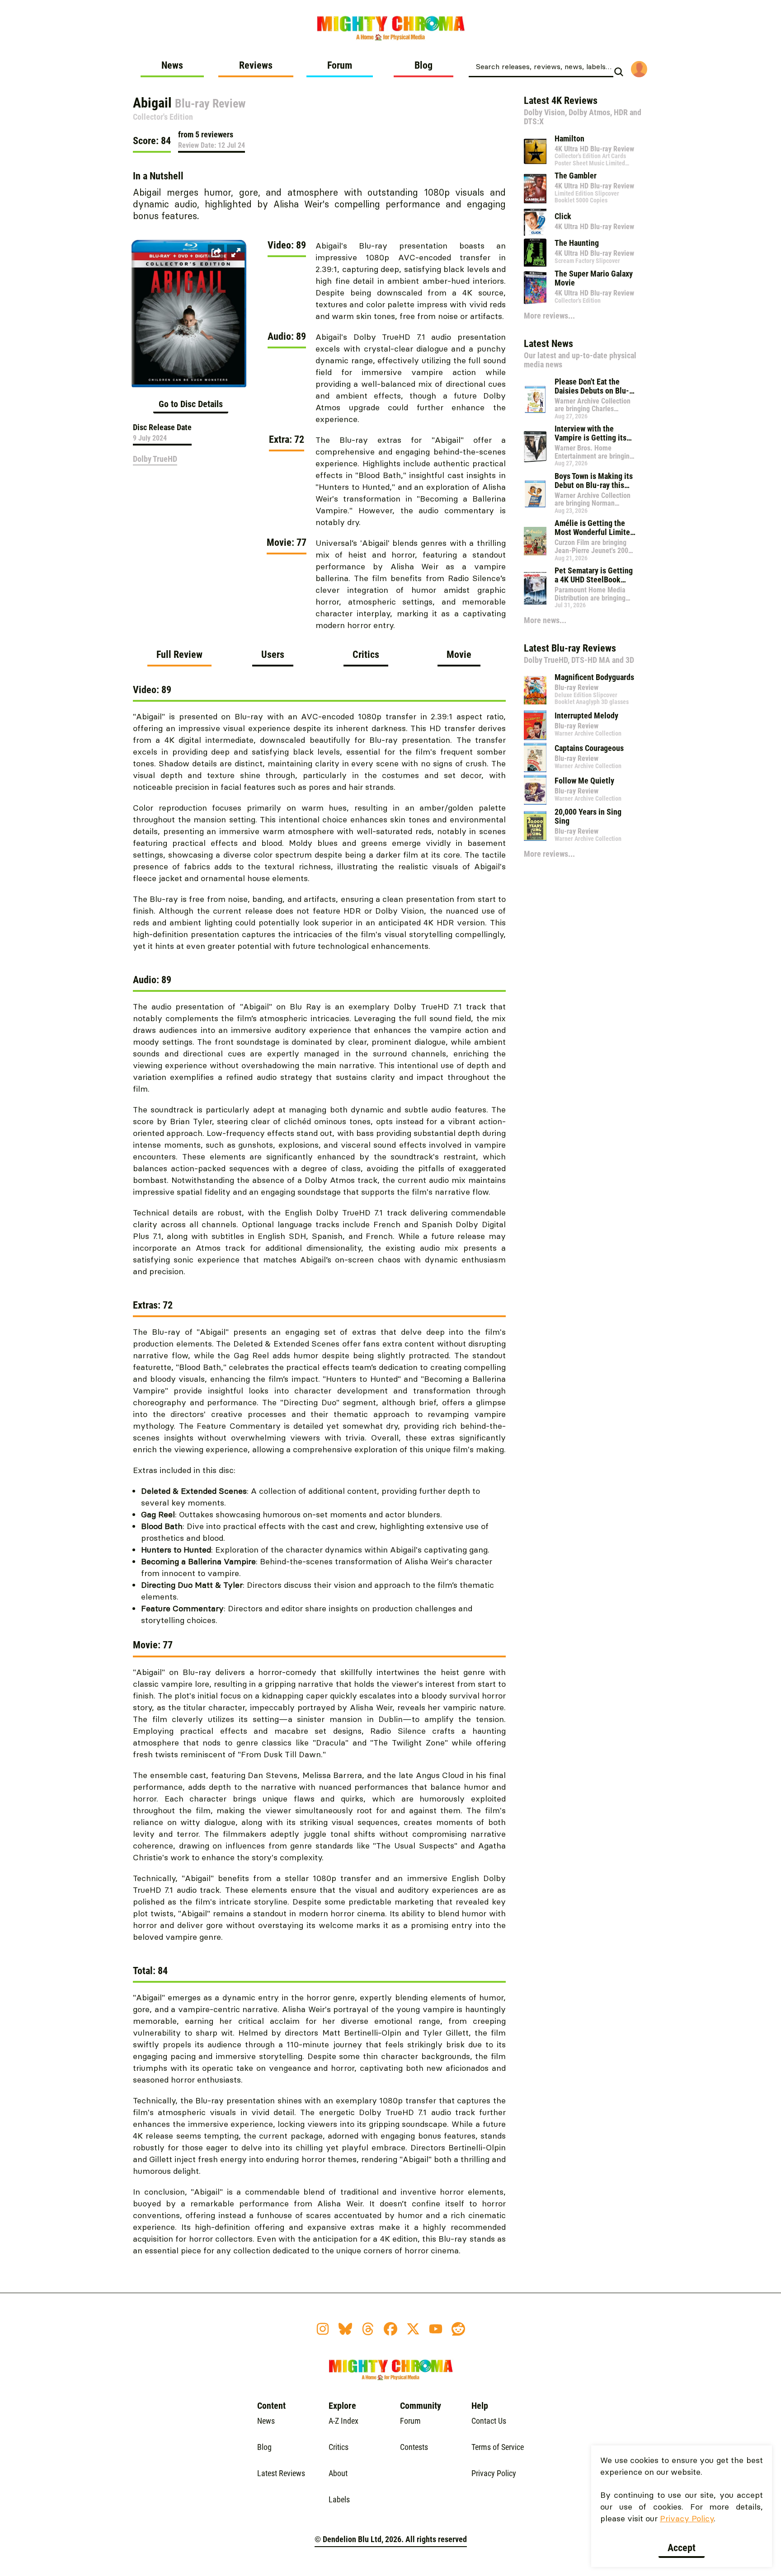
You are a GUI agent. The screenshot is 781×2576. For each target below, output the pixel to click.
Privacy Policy (687, 2518)
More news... (545, 620)
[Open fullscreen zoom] (236, 253)
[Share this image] (216, 253)
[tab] (179, 658)
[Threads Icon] (368, 2329)
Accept (682, 2548)
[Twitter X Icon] (413, 2329)
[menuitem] (172, 69)
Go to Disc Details (191, 404)
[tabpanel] (319, 1475)
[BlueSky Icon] (345, 2329)
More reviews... (549, 316)
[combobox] (541, 66)
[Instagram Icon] (323, 2329)
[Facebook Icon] (390, 2329)
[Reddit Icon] (458, 2329)
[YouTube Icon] (436, 2329)
